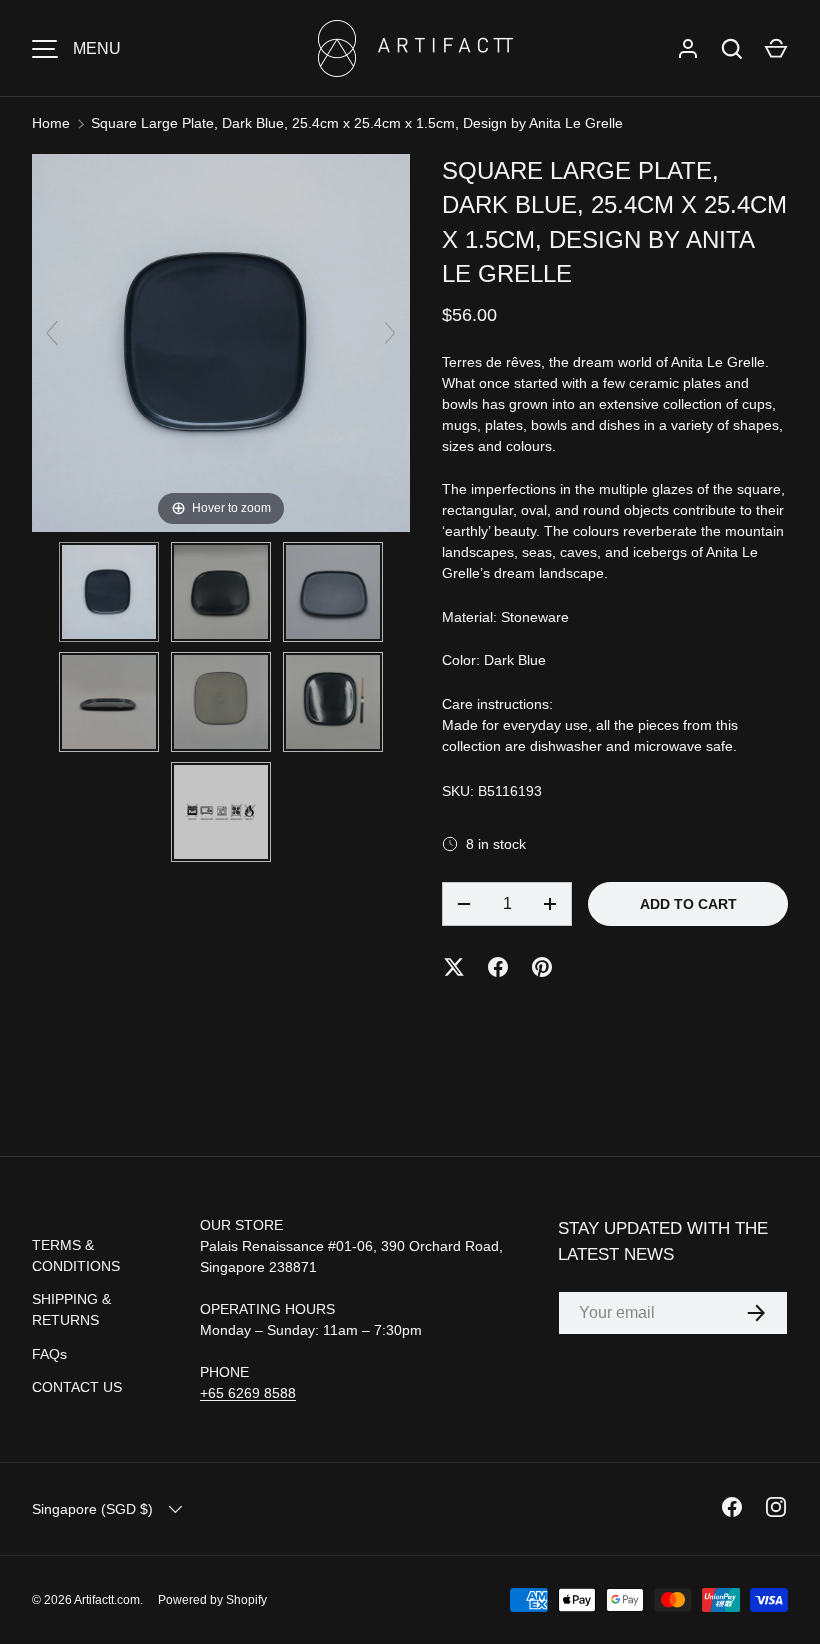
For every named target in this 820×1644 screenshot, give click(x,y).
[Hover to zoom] (221, 342)
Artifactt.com (107, 1600)
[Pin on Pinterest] (542, 967)
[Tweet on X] (454, 967)
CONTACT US (77, 1387)
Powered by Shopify (212, 1600)
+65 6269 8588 (248, 1393)
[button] (776, 49)
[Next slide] (390, 333)
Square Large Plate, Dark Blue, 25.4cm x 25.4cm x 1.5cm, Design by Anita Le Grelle (357, 123)
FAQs (49, 1354)
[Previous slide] (52, 333)
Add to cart (688, 904)
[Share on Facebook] (498, 967)
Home (51, 123)
